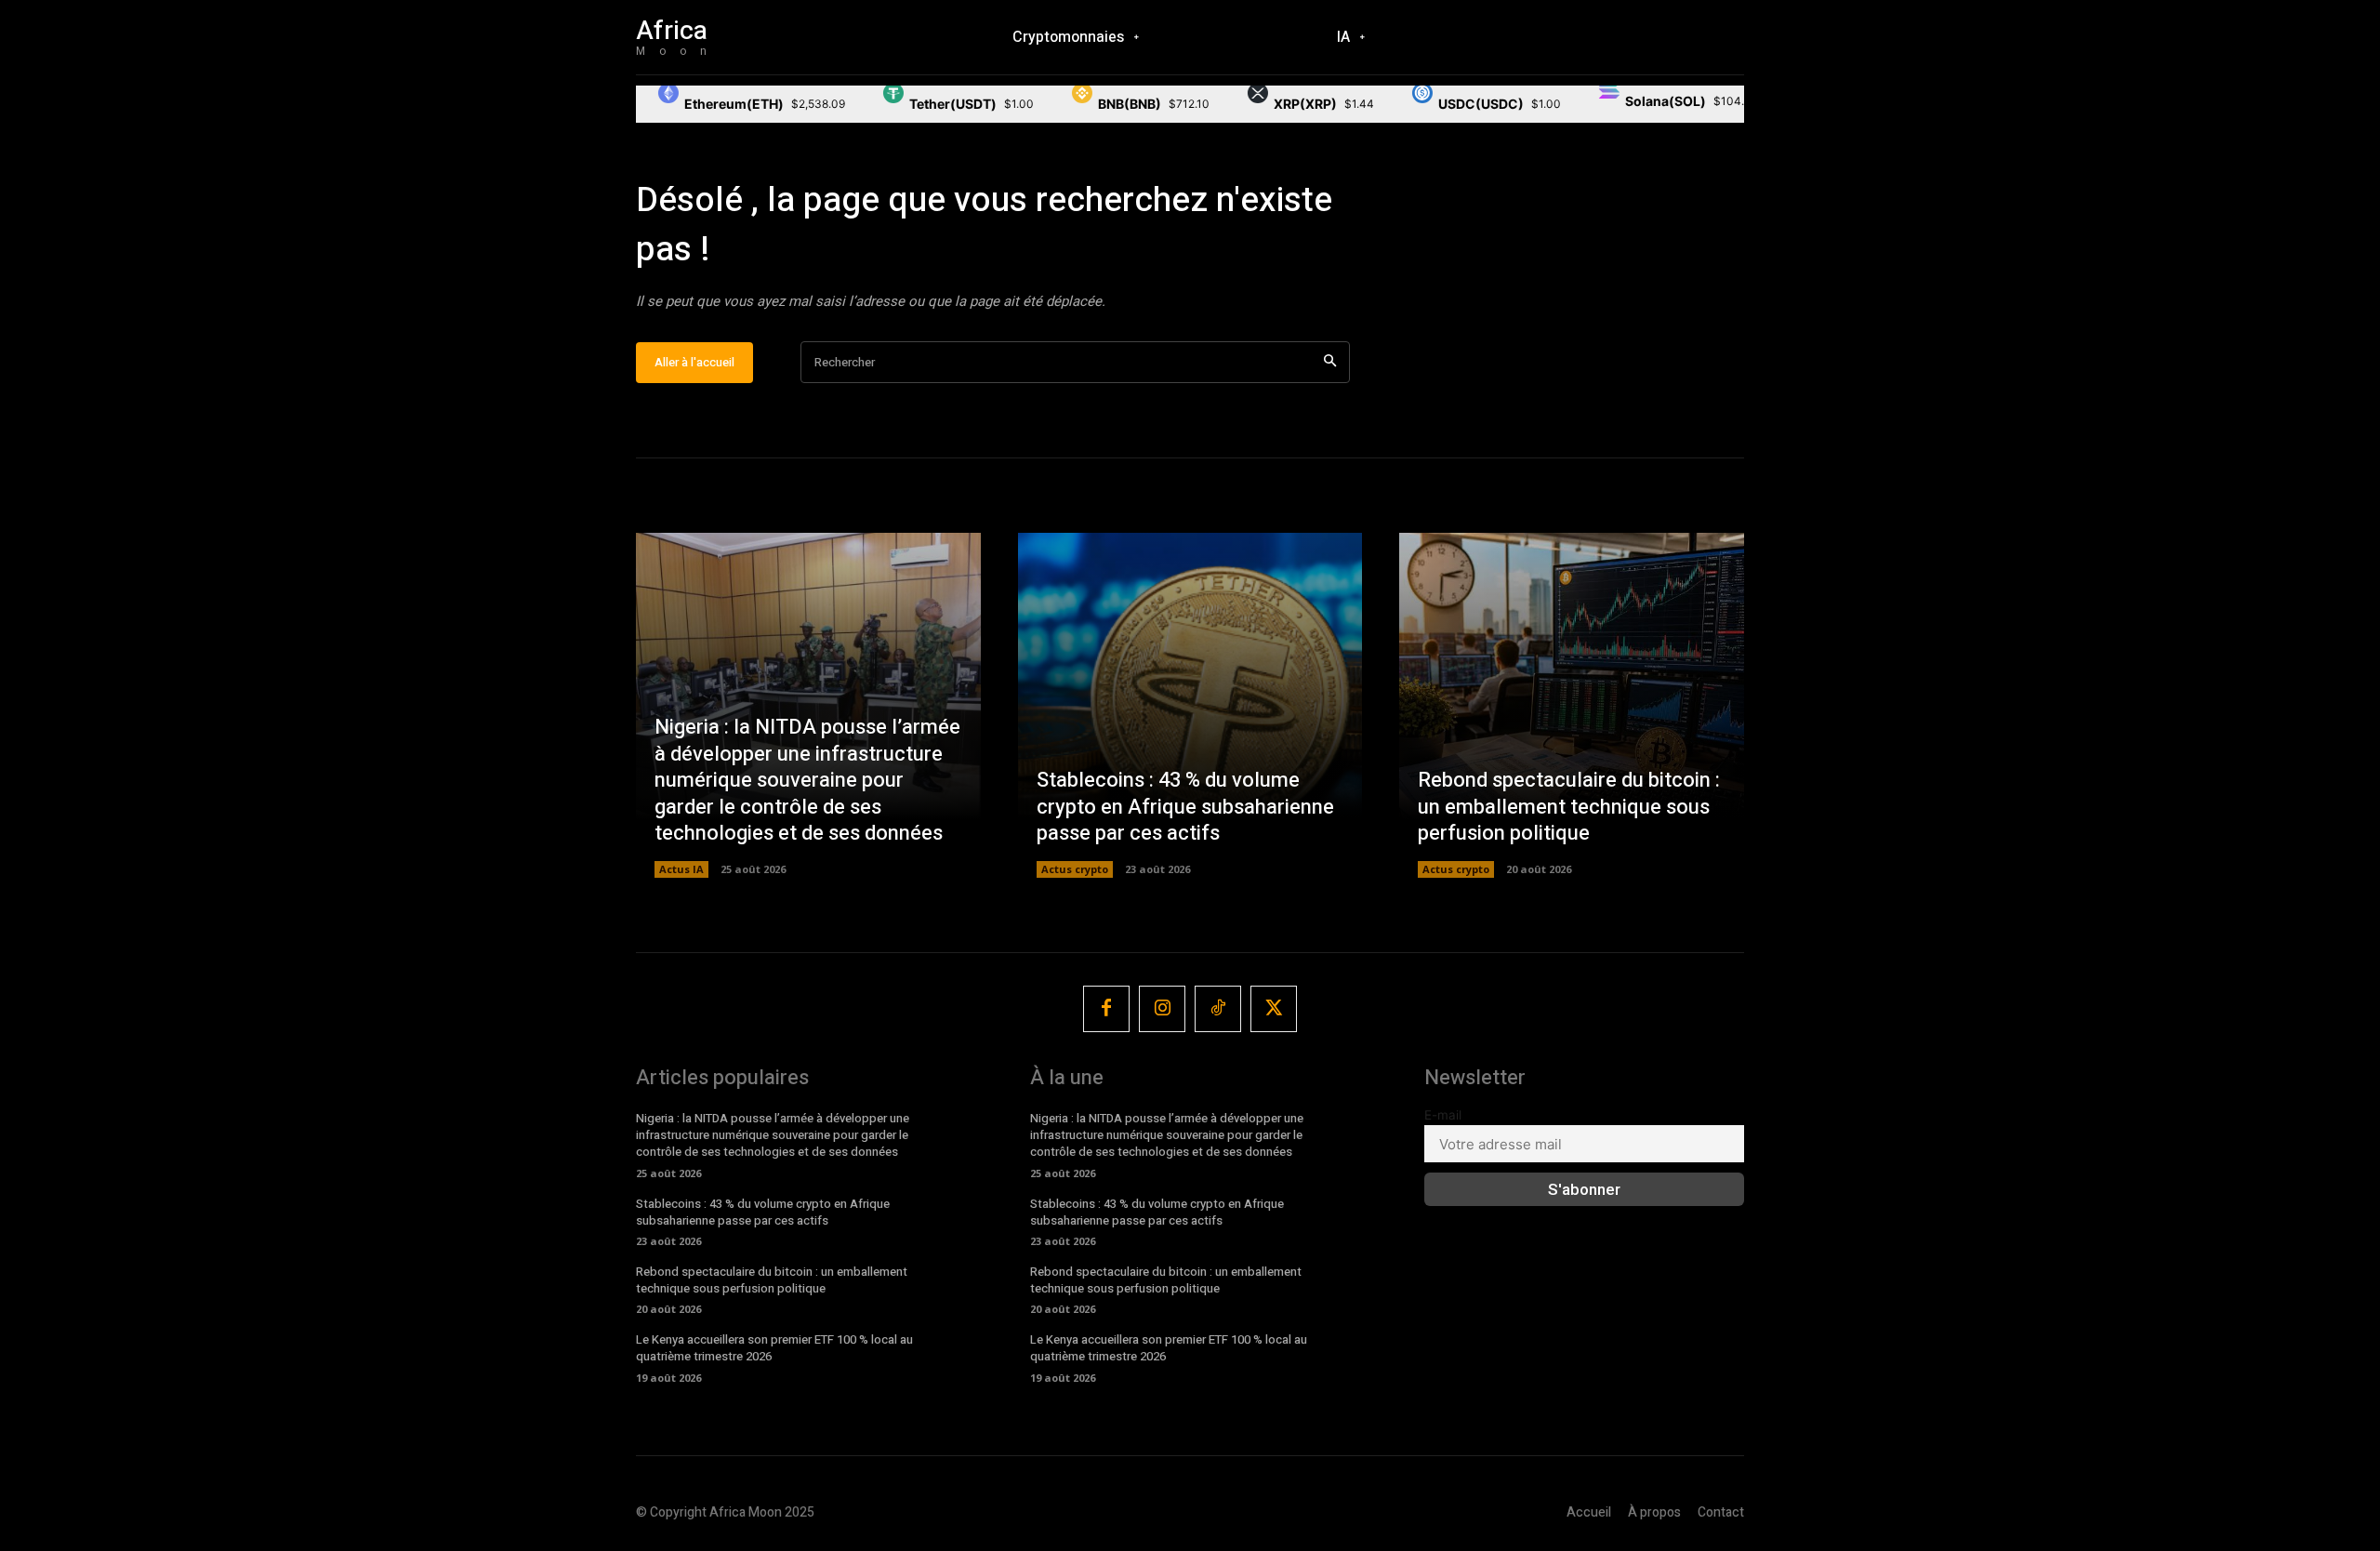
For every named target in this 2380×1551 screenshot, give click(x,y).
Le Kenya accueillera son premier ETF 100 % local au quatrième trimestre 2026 (774, 1348)
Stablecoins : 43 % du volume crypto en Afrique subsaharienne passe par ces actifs (1185, 807)
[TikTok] (1218, 1009)
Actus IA (681, 869)
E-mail (1443, 1115)
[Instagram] (1162, 1009)
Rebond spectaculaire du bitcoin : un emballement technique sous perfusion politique (1569, 807)
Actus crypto (1075, 869)
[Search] (1330, 362)
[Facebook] (1106, 1009)
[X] (1274, 1009)
